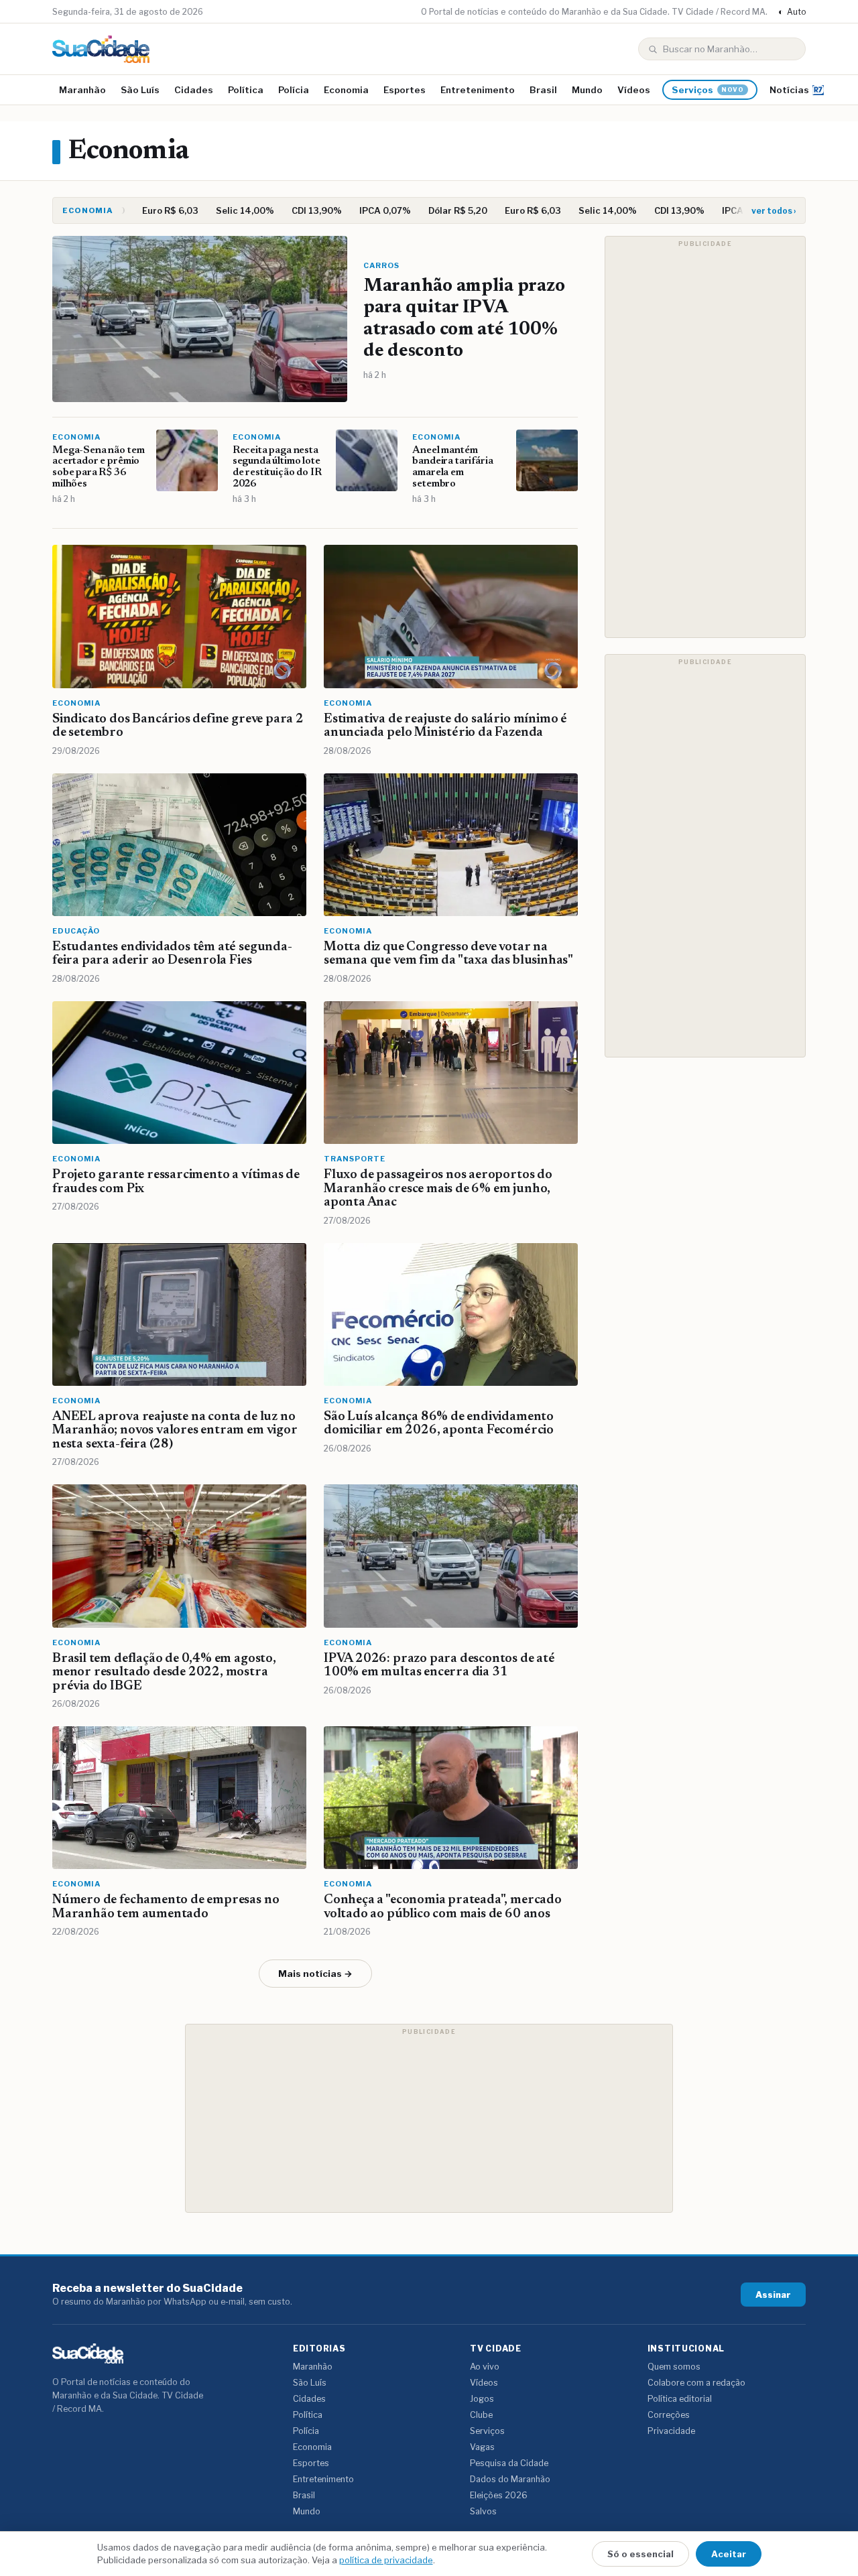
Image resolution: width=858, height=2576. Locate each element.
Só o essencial (640, 2554)
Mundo (587, 90)
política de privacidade (386, 2560)
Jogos (482, 2399)
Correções (669, 2415)
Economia (346, 90)
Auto (792, 12)
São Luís (140, 90)
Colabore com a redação (696, 2383)
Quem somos (674, 2367)
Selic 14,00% (234, 210)
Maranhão (82, 90)
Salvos (483, 2511)
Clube (481, 2415)
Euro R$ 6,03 (159, 210)
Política (246, 90)
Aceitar (729, 2554)
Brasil (543, 90)
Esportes (405, 90)
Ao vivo (485, 2367)
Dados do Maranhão (510, 2479)
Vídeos (634, 90)
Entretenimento (478, 90)
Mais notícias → (315, 1974)
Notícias (789, 90)
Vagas (482, 2447)
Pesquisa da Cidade (509, 2463)
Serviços (708, 90)
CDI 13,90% (305, 210)
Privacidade (671, 2431)
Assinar (773, 2295)
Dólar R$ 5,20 (446, 210)
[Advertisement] (705, 437)
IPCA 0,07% (374, 210)
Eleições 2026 (499, 2495)
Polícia (294, 90)
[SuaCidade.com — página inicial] (101, 49)
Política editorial (680, 2399)
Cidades (194, 90)
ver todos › (774, 211)
